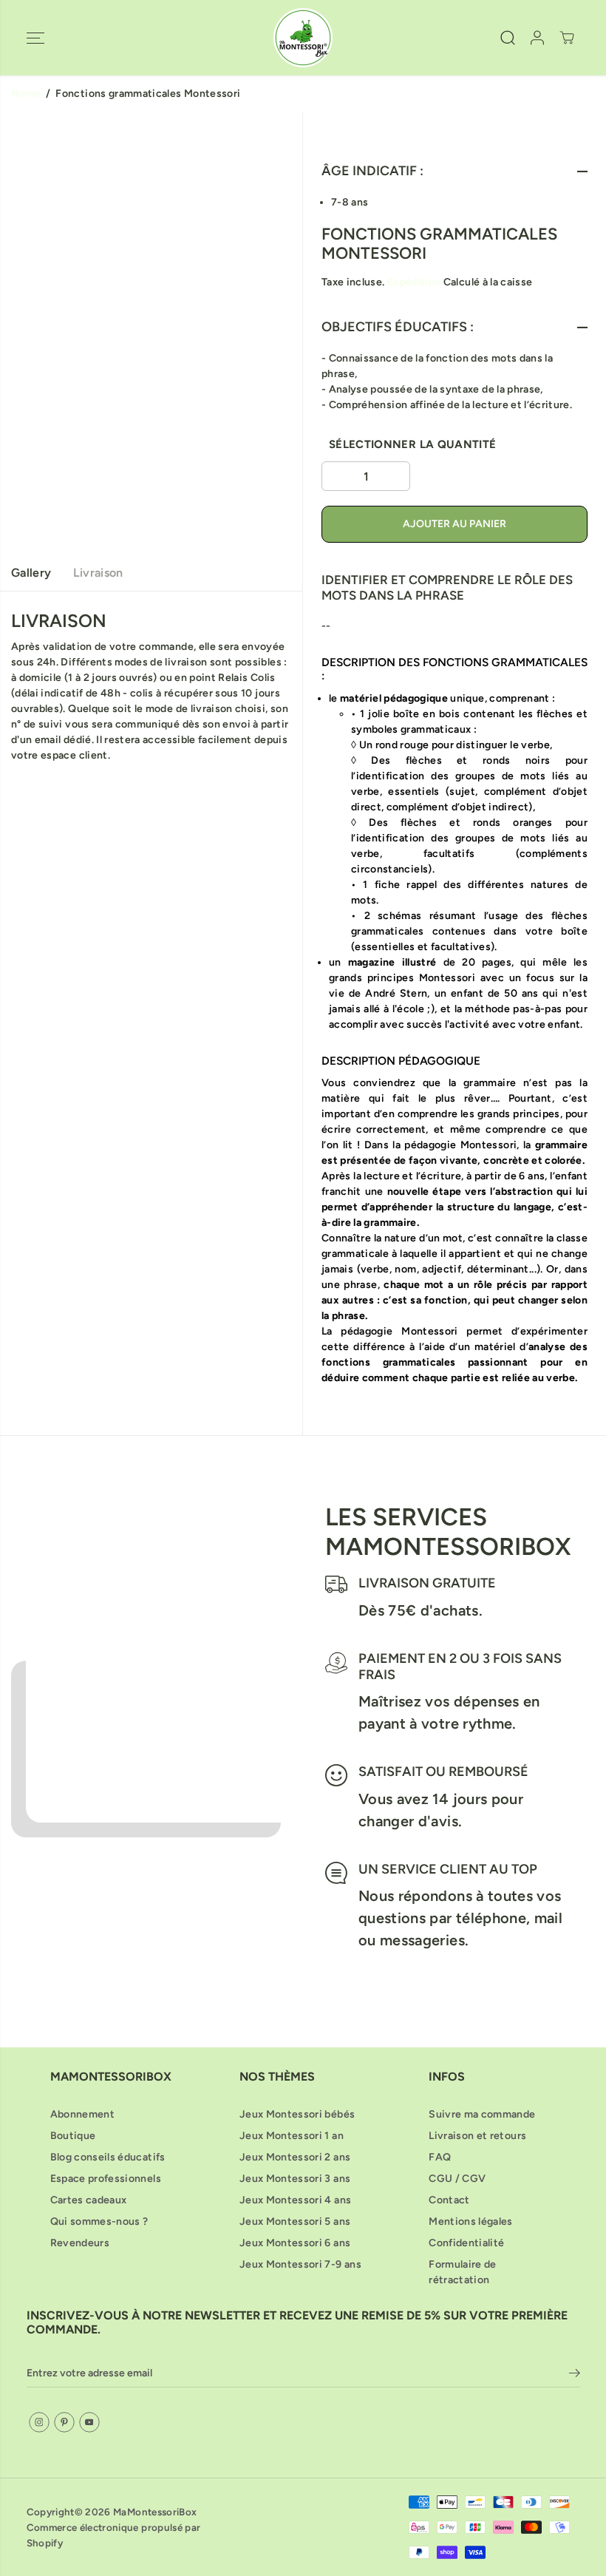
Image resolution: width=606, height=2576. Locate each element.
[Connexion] (537, 38)
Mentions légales (471, 2221)
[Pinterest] (64, 2422)
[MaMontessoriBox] (303, 38)
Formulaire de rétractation (463, 2272)
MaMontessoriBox (155, 2512)
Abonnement (83, 2114)
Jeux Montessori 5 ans (295, 2221)
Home (26, 94)
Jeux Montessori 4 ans (295, 2200)
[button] (35, 38)
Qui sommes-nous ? (99, 2221)
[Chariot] (567, 38)
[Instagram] (39, 2422)
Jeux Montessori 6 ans (295, 2243)
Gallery (31, 573)
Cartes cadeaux (89, 2200)
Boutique (73, 2136)
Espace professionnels (106, 2179)
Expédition (414, 282)
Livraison (98, 573)
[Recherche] (508, 38)
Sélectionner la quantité (412, 444)
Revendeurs (80, 2243)
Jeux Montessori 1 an (292, 2136)
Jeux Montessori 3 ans (295, 2179)
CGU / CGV (457, 2179)
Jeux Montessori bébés (297, 2114)
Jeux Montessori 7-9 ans (300, 2264)
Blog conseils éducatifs (108, 2157)
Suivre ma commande (482, 2114)
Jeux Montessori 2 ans (295, 2157)
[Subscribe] (575, 2376)
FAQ (440, 2157)
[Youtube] (89, 2422)
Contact (449, 2200)
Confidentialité (466, 2243)
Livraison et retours (477, 2136)
